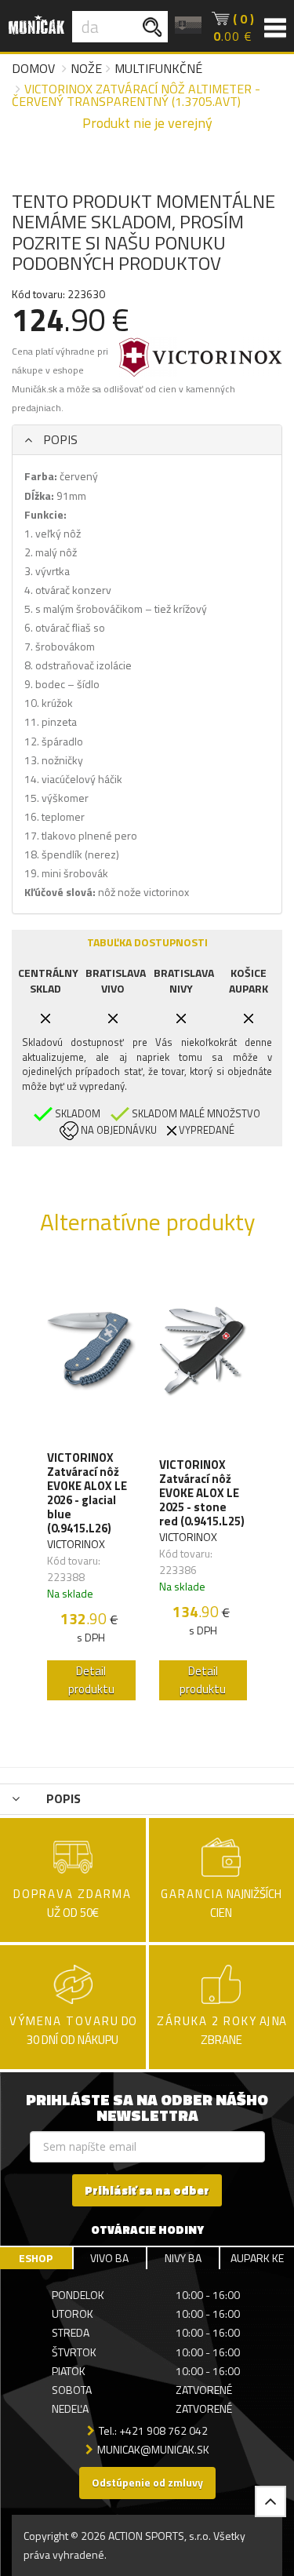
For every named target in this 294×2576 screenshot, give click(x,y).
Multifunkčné (158, 68)
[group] (91, 1485)
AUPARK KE (257, 2258)
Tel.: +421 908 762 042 (153, 2430)
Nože (86, 68)
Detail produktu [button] (91, 1680)
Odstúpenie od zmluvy (147, 2482)
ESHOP (36, 2258)
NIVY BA (183, 2258)
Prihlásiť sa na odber (147, 2190)
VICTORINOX (76, 1544)
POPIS (59, 439)
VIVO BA (109, 2258)
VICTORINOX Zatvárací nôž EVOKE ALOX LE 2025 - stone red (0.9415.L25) (202, 1493)
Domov (33, 68)
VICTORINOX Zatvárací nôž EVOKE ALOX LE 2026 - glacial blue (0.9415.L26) (87, 1493)
